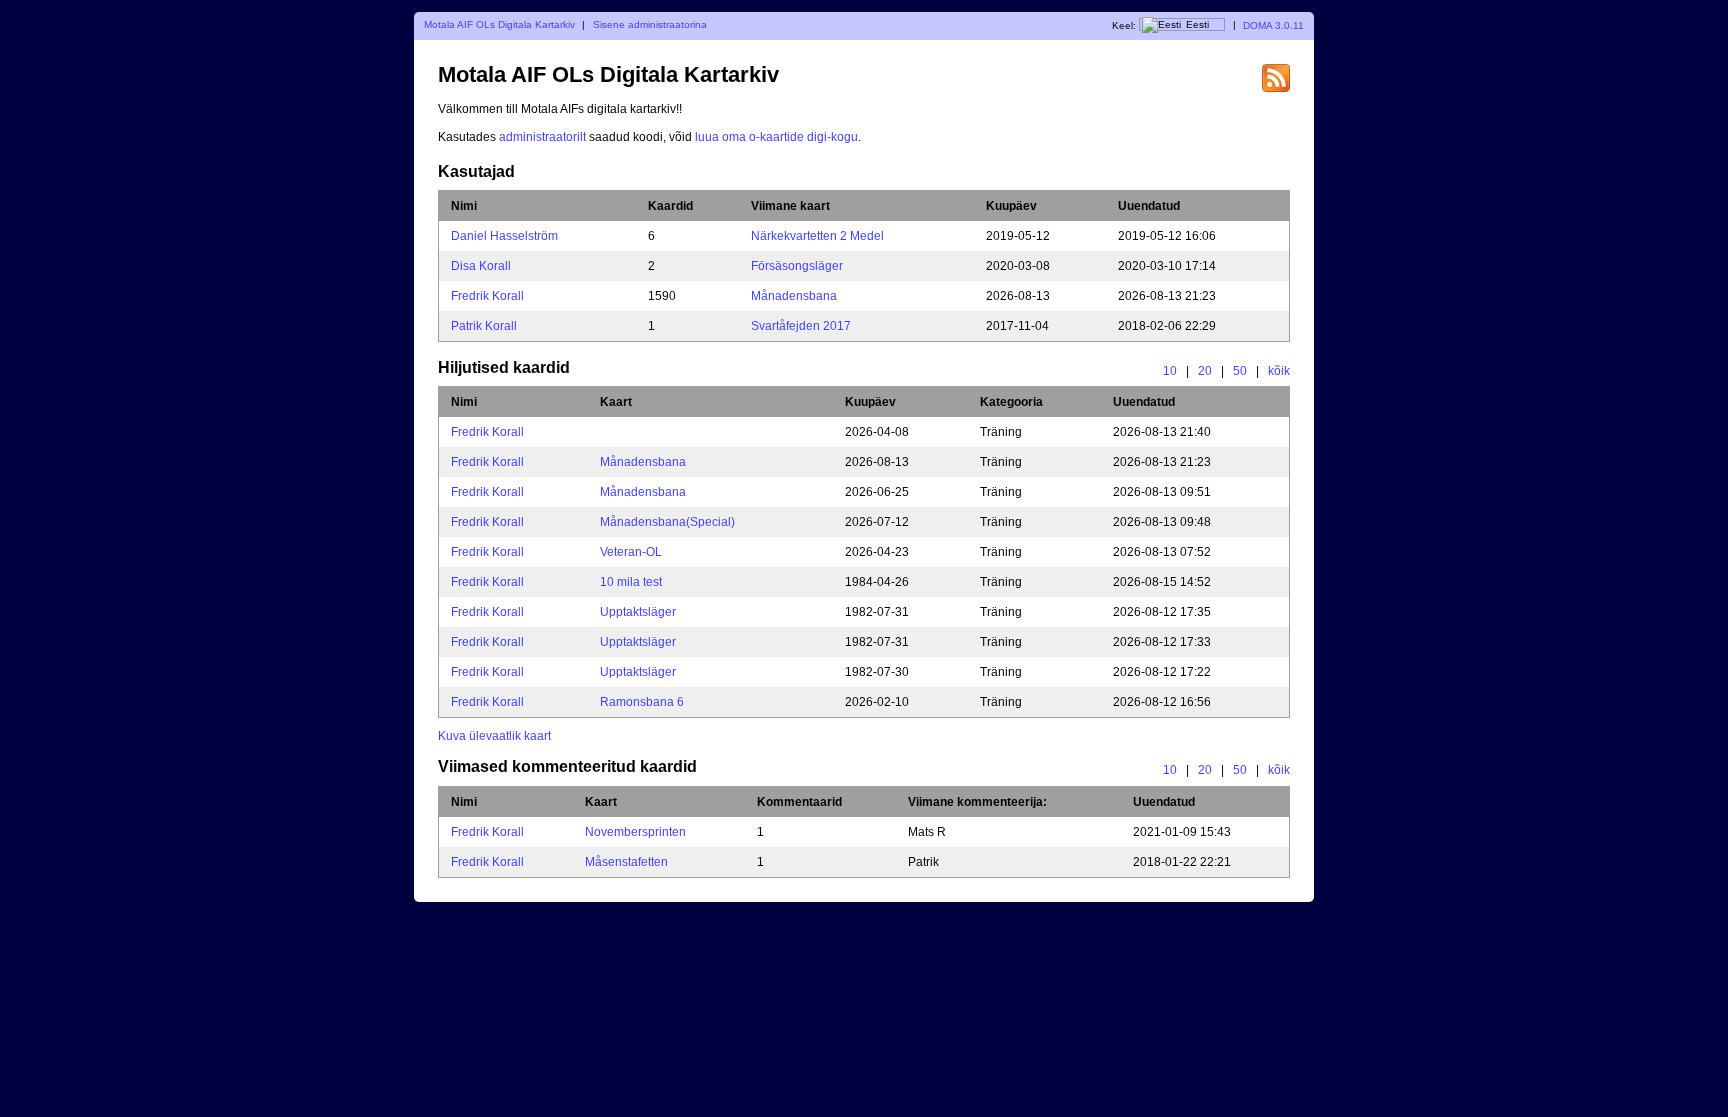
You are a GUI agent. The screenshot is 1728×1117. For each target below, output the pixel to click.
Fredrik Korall (487, 296)
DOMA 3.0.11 (1273, 24)
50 (1240, 371)
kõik (1279, 371)
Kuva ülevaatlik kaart (494, 736)
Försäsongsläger (797, 266)
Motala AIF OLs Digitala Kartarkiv (499, 24)
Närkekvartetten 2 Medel (817, 236)
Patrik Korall (484, 326)
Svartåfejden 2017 (801, 326)
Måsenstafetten (626, 862)
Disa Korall (481, 266)
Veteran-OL (631, 552)
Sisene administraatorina (650, 24)
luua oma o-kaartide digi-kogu (776, 137)
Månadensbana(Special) (667, 522)
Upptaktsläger (638, 612)
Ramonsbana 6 (642, 702)
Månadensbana (794, 296)
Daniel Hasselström (504, 236)
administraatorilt (542, 137)
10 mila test (631, 582)
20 (1205, 371)
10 (1170, 371)
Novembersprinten (635, 832)
